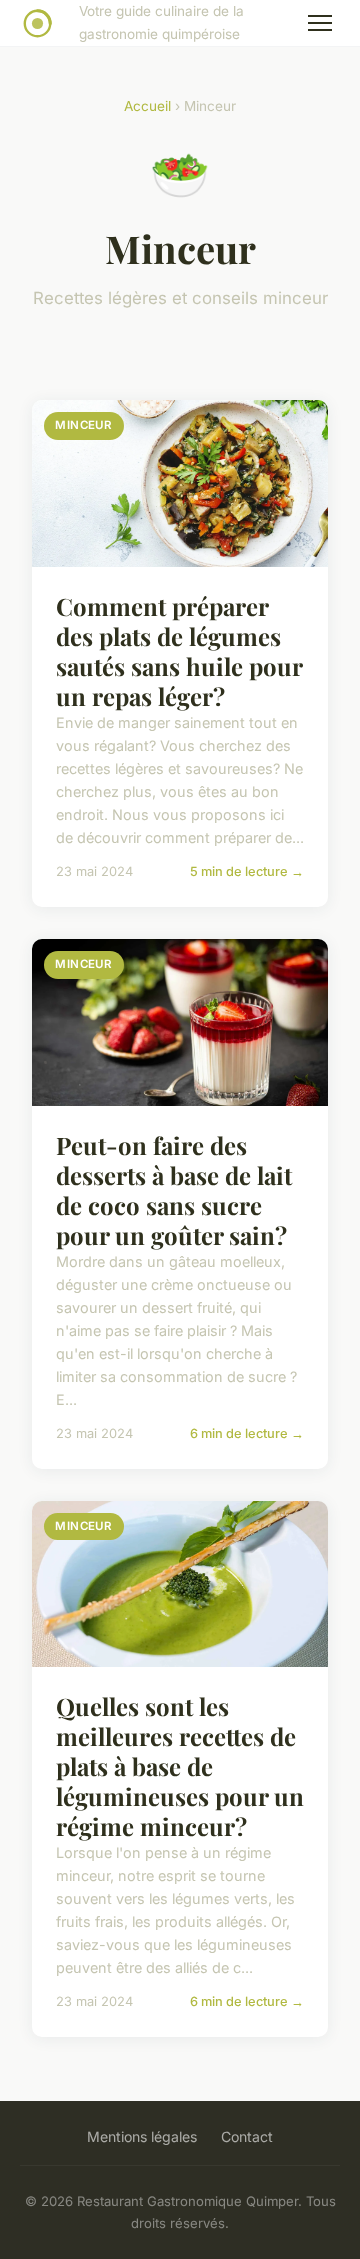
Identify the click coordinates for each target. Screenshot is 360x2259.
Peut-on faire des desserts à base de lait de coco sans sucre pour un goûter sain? (174, 1190)
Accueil (147, 106)
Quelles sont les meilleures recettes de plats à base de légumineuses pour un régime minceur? (180, 1766)
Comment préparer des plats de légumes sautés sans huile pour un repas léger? (179, 651)
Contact (247, 2136)
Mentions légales (142, 2136)
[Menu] (320, 23)
